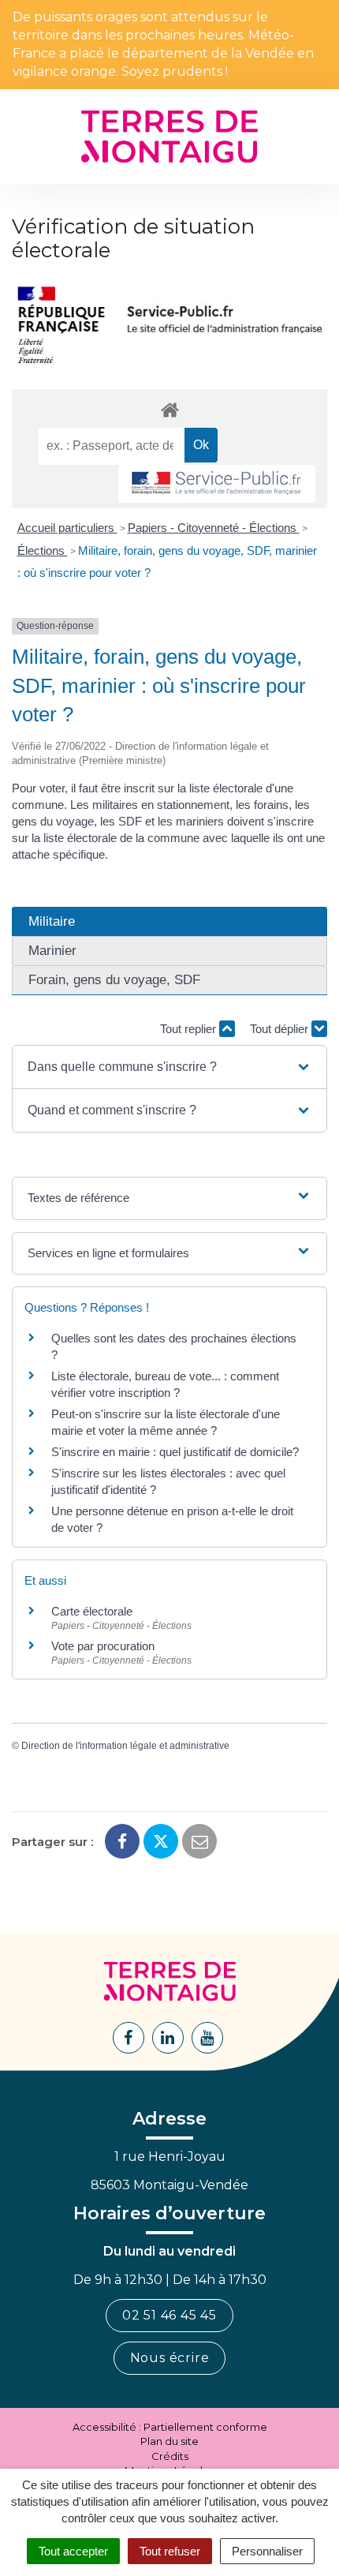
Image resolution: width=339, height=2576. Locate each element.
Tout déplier (281, 1029)
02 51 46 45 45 (169, 2315)
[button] (169, 1067)
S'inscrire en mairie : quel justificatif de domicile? (175, 1452)
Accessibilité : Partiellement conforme (170, 2427)
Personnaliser (267, 2551)
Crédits (170, 2456)
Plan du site (169, 2441)
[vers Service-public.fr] (217, 484)
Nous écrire (170, 2358)
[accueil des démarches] (169, 409)
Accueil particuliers (67, 528)
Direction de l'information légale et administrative (125, 1746)
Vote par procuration (103, 1646)
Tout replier (190, 1029)
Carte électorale (92, 1611)
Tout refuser (170, 2551)
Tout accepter (73, 2551)
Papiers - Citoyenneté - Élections (214, 528)
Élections (43, 550)
